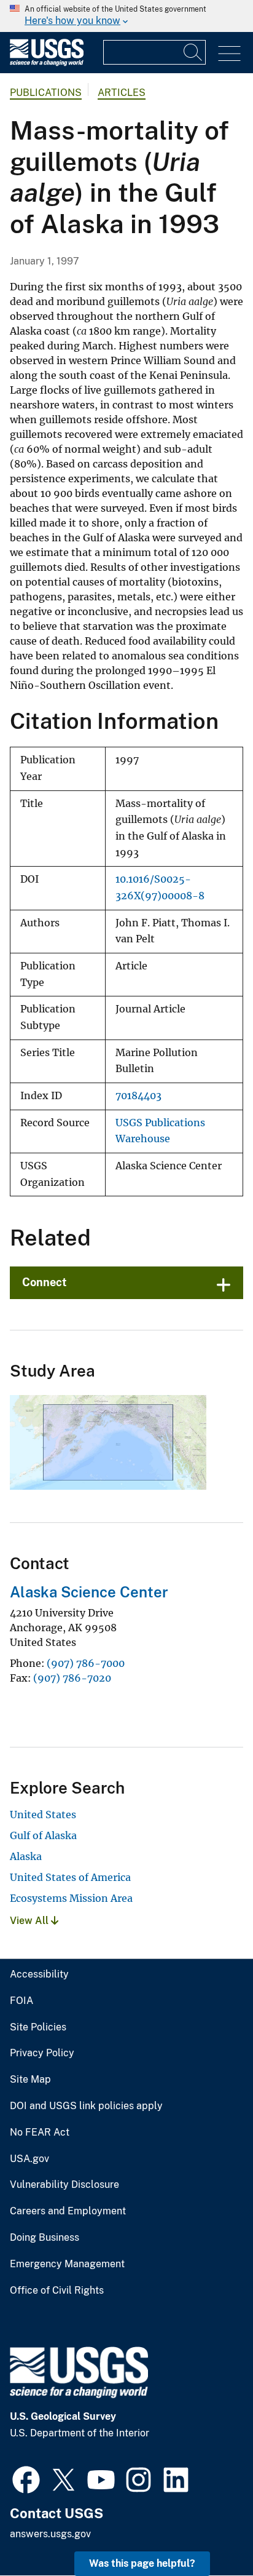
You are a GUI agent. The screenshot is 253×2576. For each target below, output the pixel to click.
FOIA (21, 2001)
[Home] (47, 63)
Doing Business (45, 2238)
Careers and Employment (68, 2211)
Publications (46, 93)
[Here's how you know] (126, 16)
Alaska (26, 1856)
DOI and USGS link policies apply (86, 2106)
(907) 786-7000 (86, 1663)
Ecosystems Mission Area (71, 1898)
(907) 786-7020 (72, 1678)
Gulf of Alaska (43, 1835)
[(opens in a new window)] (26, 2478)
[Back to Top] (208, 2531)
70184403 (138, 1096)
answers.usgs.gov (50, 2534)
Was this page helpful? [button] (142, 2563)
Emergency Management (67, 2264)
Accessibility (39, 1974)
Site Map (30, 2080)
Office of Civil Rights (57, 2291)
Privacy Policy (42, 2053)
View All (30, 1921)
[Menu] (229, 54)
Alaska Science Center (89, 1592)
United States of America (70, 1877)
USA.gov (29, 2159)
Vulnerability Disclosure (64, 2185)
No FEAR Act (40, 2133)
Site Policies (38, 2027)
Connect (45, 1282)
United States (43, 1815)
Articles (122, 93)
